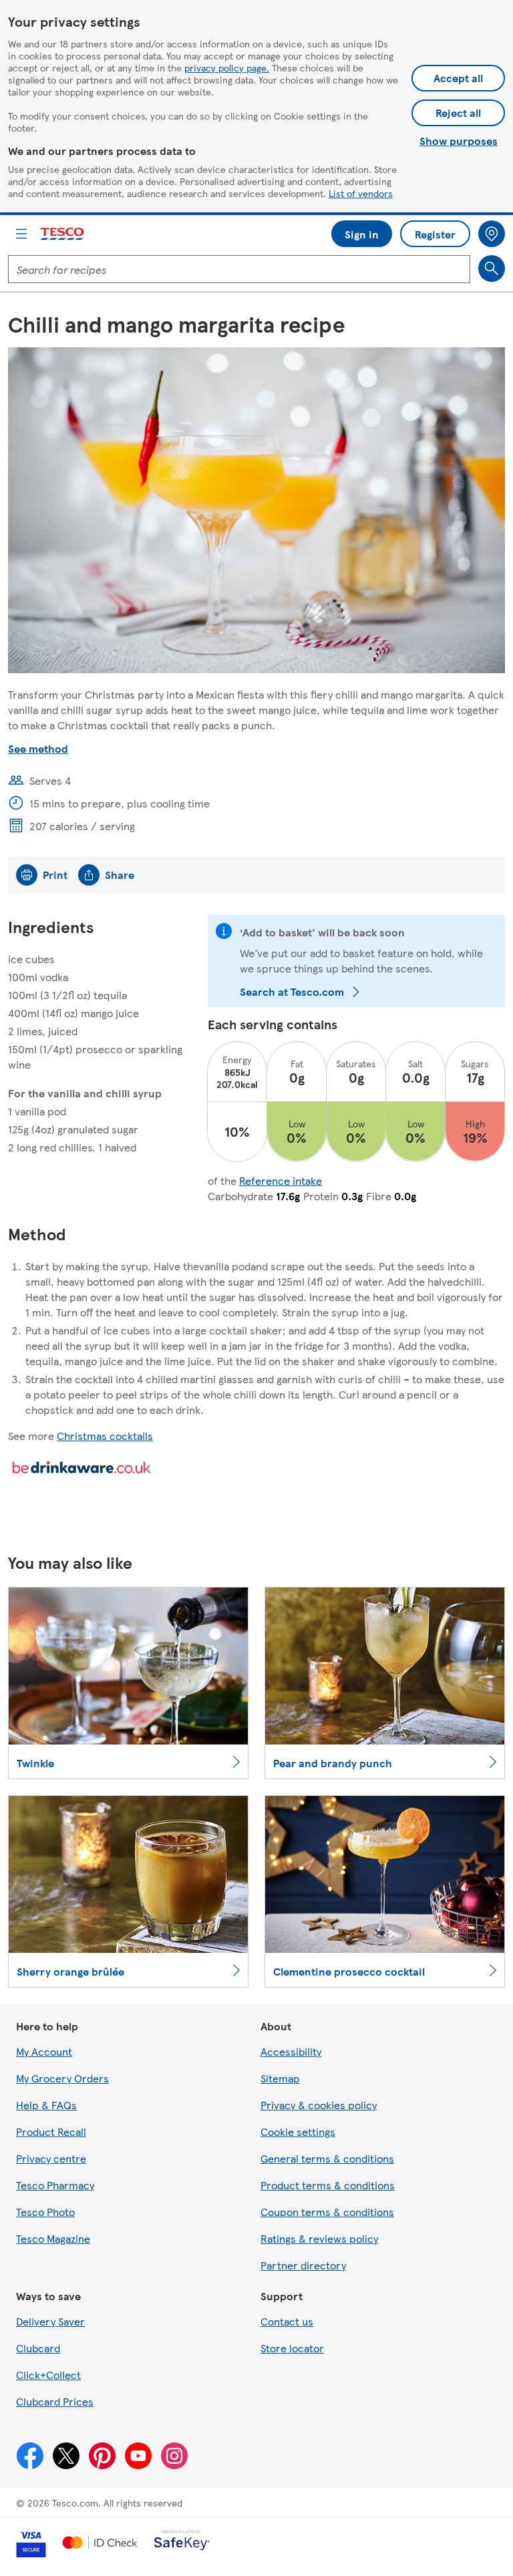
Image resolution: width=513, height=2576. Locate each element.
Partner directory (303, 2265)
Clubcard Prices (55, 2401)
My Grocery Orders (62, 2078)
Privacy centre (51, 2158)
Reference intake (281, 1180)
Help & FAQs (46, 2105)
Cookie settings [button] (298, 2132)
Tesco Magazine (53, 2238)
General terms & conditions (327, 2158)
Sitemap (280, 2078)
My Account (44, 2051)
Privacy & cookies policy (319, 2105)
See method (38, 748)
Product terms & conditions (328, 2185)
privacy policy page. (227, 67)
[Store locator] (492, 234)
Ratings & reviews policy (319, 2238)
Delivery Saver (50, 2321)
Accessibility (291, 2051)
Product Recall (51, 2132)
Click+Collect (48, 2375)
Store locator (292, 2348)
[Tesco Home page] (63, 234)
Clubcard (38, 2348)
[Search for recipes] (492, 268)
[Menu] (21, 234)
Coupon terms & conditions (327, 2212)
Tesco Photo (45, 2212)
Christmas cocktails (105, 1436)
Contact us (287, 2321)
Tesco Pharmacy (55, 2185)
